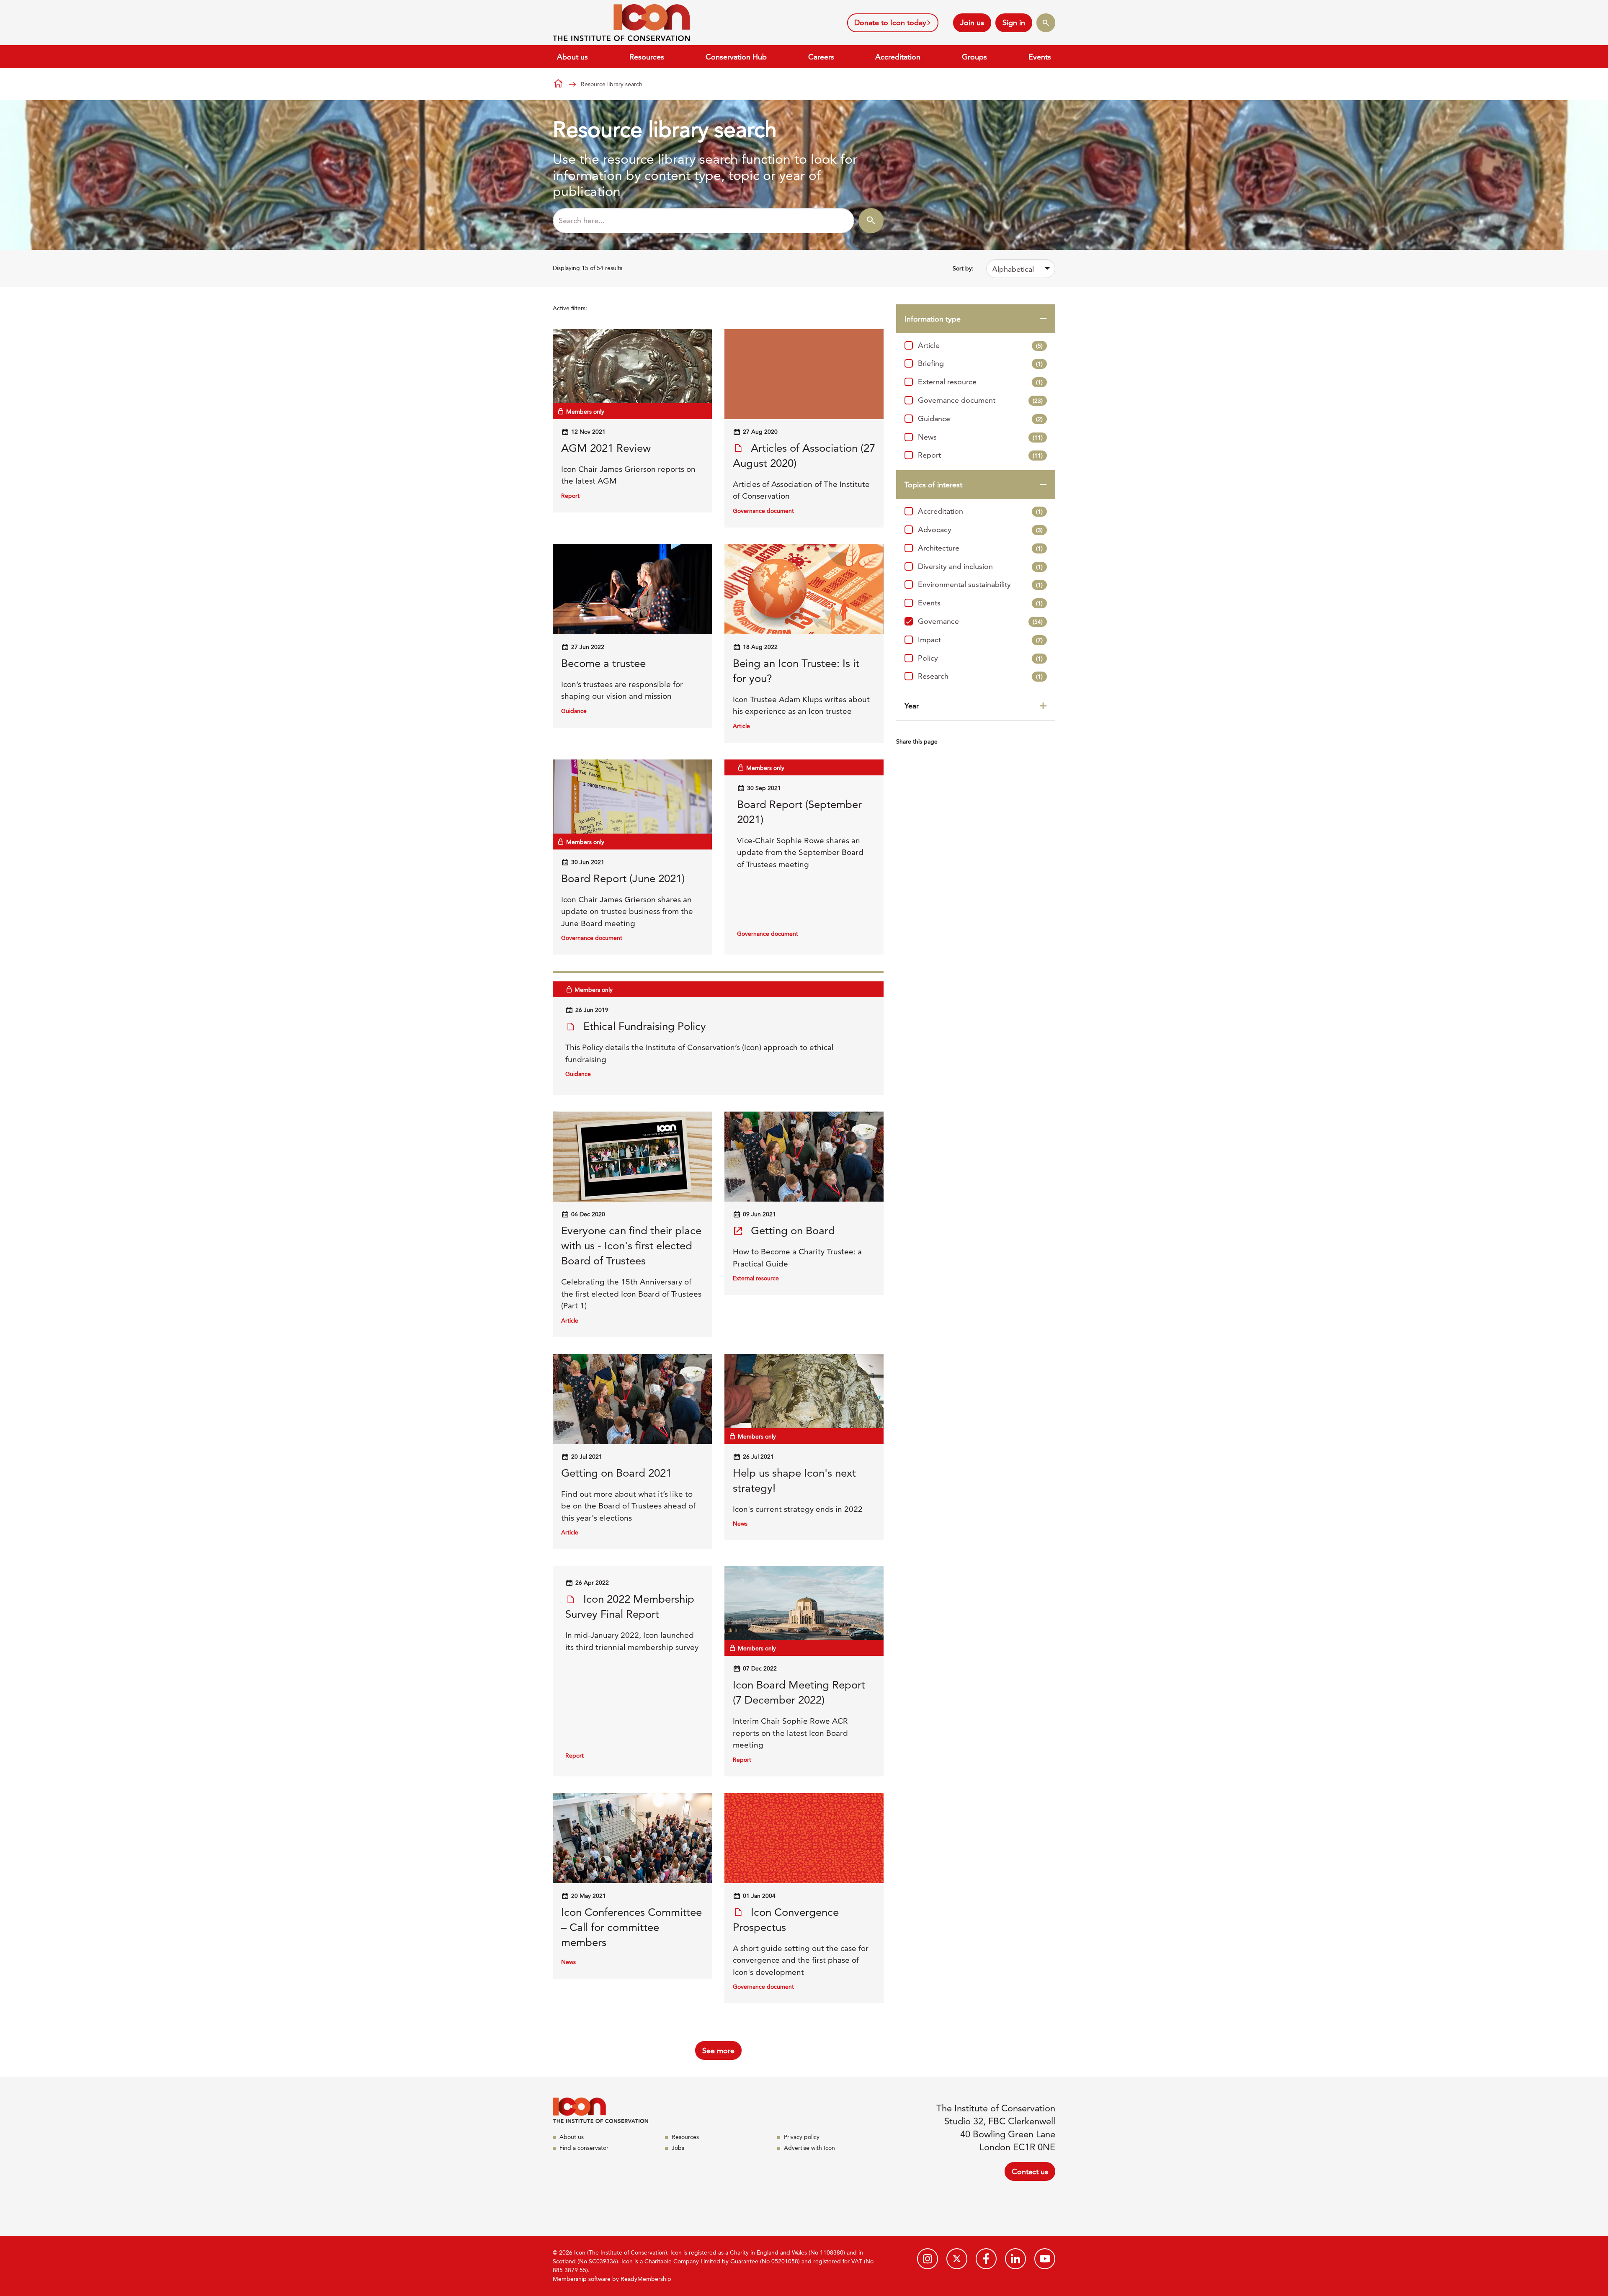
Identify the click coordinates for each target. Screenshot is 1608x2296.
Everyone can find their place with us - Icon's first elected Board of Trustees (631, 1246)
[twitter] (957, 2259)
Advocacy (980, 529)
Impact (980, 640)
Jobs (678, 2148)
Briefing (980, 363)
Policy (980, 658)
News (980, 437)
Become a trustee (603, 663)
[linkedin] (1015, 2259)
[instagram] (928, 2259)
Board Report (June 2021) (623, 879)
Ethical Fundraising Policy (643, 1026)
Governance (980, 621)
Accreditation (898, 57)
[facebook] (986, 2259)
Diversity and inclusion (980, 566)
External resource (980, 382)
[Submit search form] (871, 221)
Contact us (1030, 2171)
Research (980, 676)
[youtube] (1045, 2259)
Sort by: (963, 268)
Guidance (980, 418)
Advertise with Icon (809, 2148)
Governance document (980, 400)
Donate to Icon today (890, 22)
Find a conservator (584, 2148)
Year (912, 706)
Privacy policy (802, 2137)
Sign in (1014, 22)
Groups (974, 57)
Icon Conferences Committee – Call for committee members (631, 1927)
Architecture (980, 548)
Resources (647, 57)
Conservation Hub (736, 57)
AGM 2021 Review (606, 448)
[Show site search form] (1046, 23)
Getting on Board (791, 1231)
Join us (972, 22)
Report (980, 455)
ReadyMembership (646, 2279)
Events (1040, 57)
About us (572, 57)
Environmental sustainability (980, 584)
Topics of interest (933, 485)
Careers (821, 57)
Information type (933, 319)
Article (980, 345)
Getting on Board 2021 (616, 1473)
